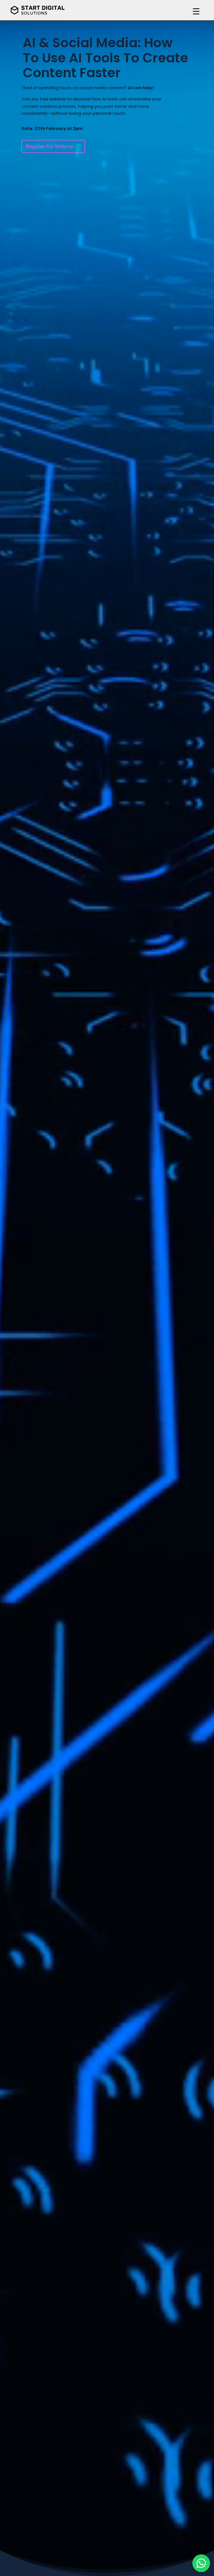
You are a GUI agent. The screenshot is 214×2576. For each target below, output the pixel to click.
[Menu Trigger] (196, 11)
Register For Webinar (50, 146)
